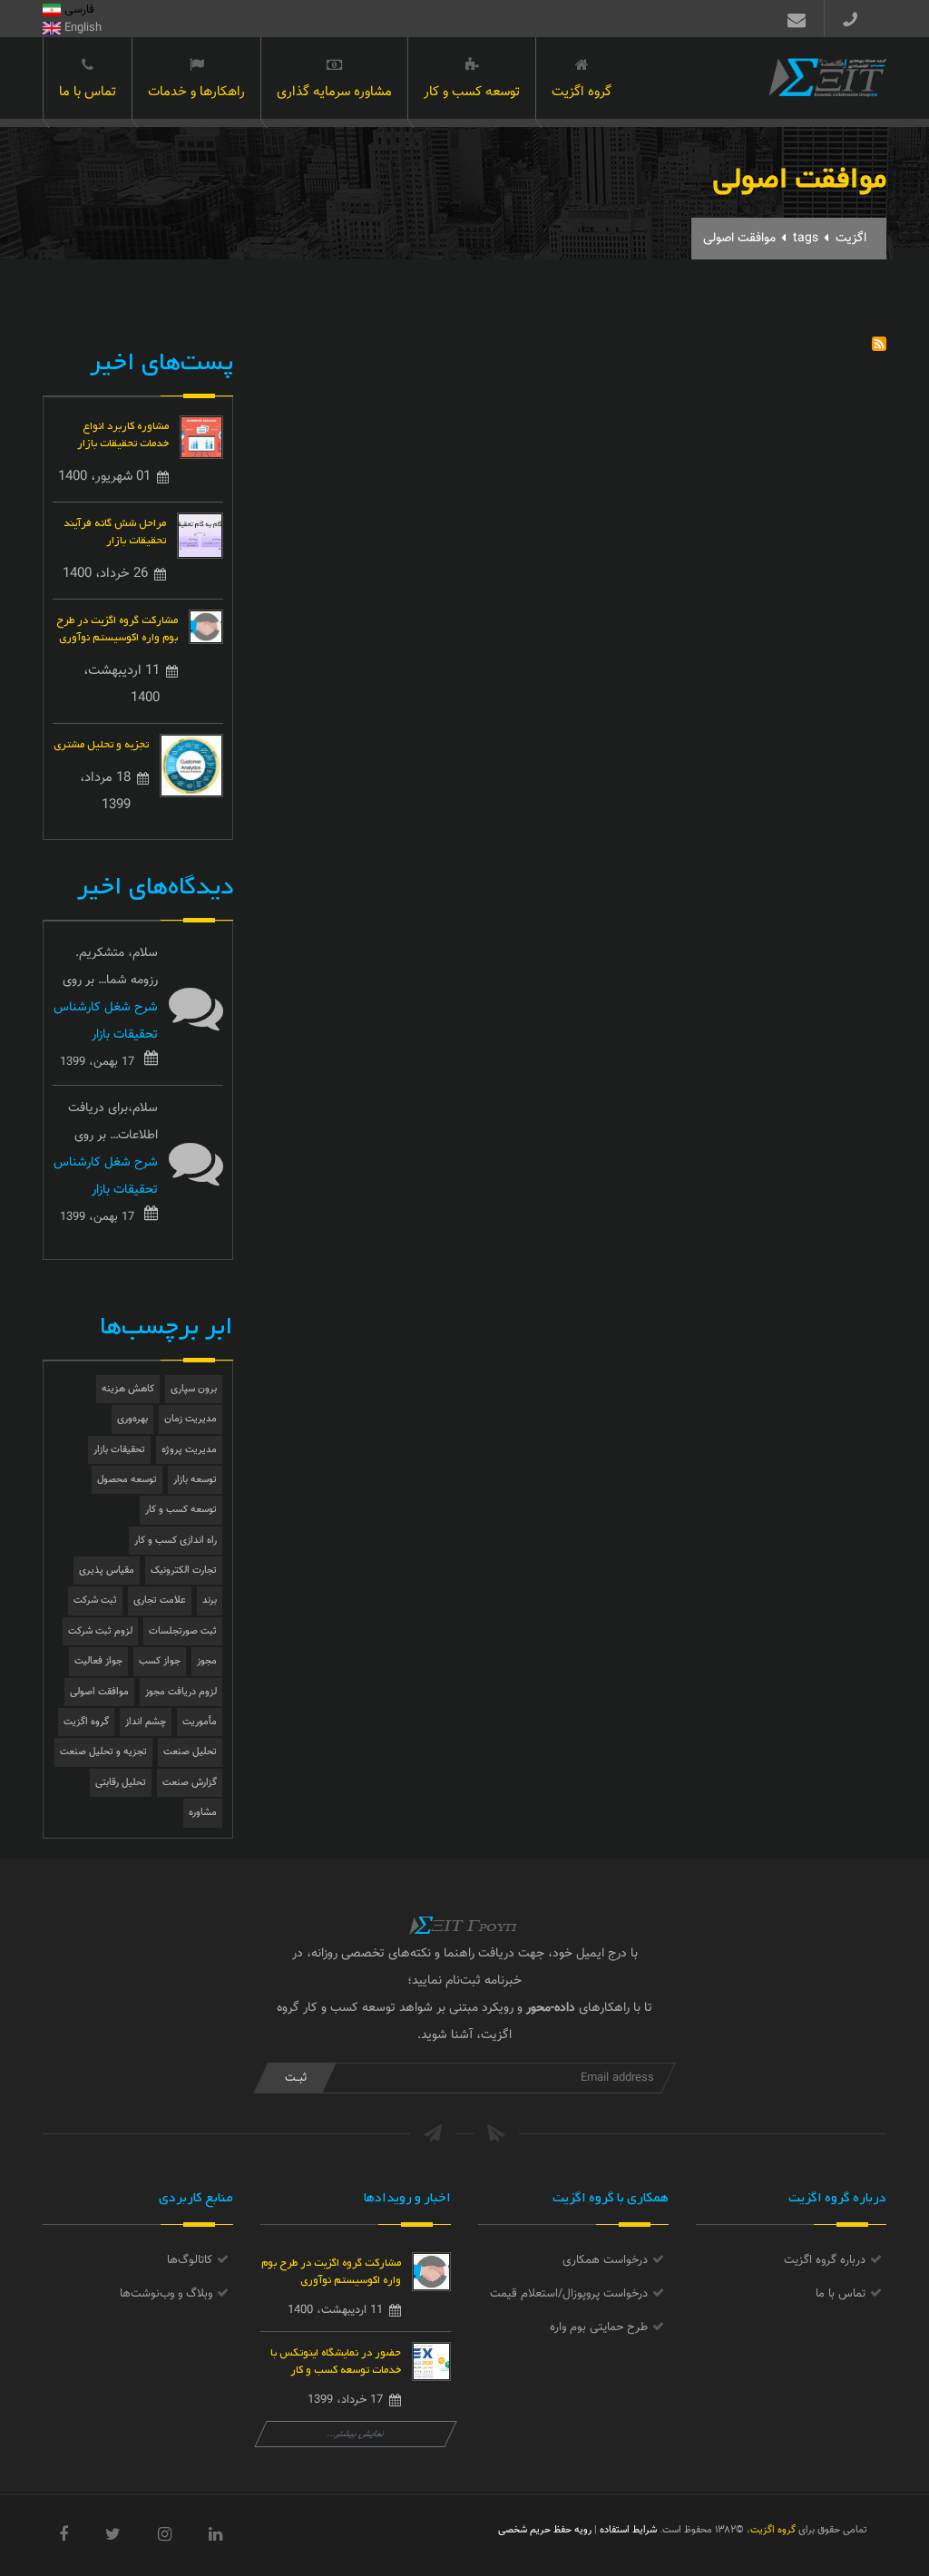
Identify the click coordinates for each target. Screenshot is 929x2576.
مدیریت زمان (191, 1419)
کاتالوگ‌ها (190, 2260)
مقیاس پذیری (107, 1571)
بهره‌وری (132, 1419)
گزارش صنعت (190, 1783)
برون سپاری (194, 1389)
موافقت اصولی (99, 1692)
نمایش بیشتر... (356, 2434)
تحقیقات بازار (119, 1450)
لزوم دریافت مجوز (181, 1692)
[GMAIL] (793, 18)
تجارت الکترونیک (184, 1571)
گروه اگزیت (582, 92)
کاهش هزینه (128, 1389)
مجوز (207, 1661)
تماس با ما (88, 92)
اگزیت (851, 239)
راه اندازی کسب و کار (176, 1541)
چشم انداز (146, 1722)
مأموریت (200, 1722)
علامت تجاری (160, 1600)
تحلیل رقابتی (121, 1783)
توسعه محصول (127, 1480)
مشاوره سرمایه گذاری (334, 92)
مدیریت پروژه (189, 1450)
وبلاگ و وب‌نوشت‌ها (166, 2294)
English (81, 28)
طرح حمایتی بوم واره (599, 2327)
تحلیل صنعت (190, 1752)
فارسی (78, 10)
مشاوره (203, 1813)
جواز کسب (160, 1661)
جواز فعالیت (98, 1661)
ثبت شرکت (95, 1600)
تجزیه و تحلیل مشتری (101, 742)
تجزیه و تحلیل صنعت (103, 1752)
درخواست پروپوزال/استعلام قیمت (569, 2294)
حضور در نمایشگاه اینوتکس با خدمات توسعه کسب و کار (336, 2359)
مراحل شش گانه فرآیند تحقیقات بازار (115, 530)
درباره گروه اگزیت (825, 2260)
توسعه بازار (195, 1480)
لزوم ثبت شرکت (100, 1631)
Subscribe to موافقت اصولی (879, 344)
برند (210, 1600)
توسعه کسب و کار (472, 92)
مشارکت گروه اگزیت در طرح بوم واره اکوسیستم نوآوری (117, 627)
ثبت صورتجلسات (183, 1631)
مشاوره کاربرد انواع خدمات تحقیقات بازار (123, 433)
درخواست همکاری (605, 2260)
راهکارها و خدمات (196, 92)
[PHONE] (857, 18)
